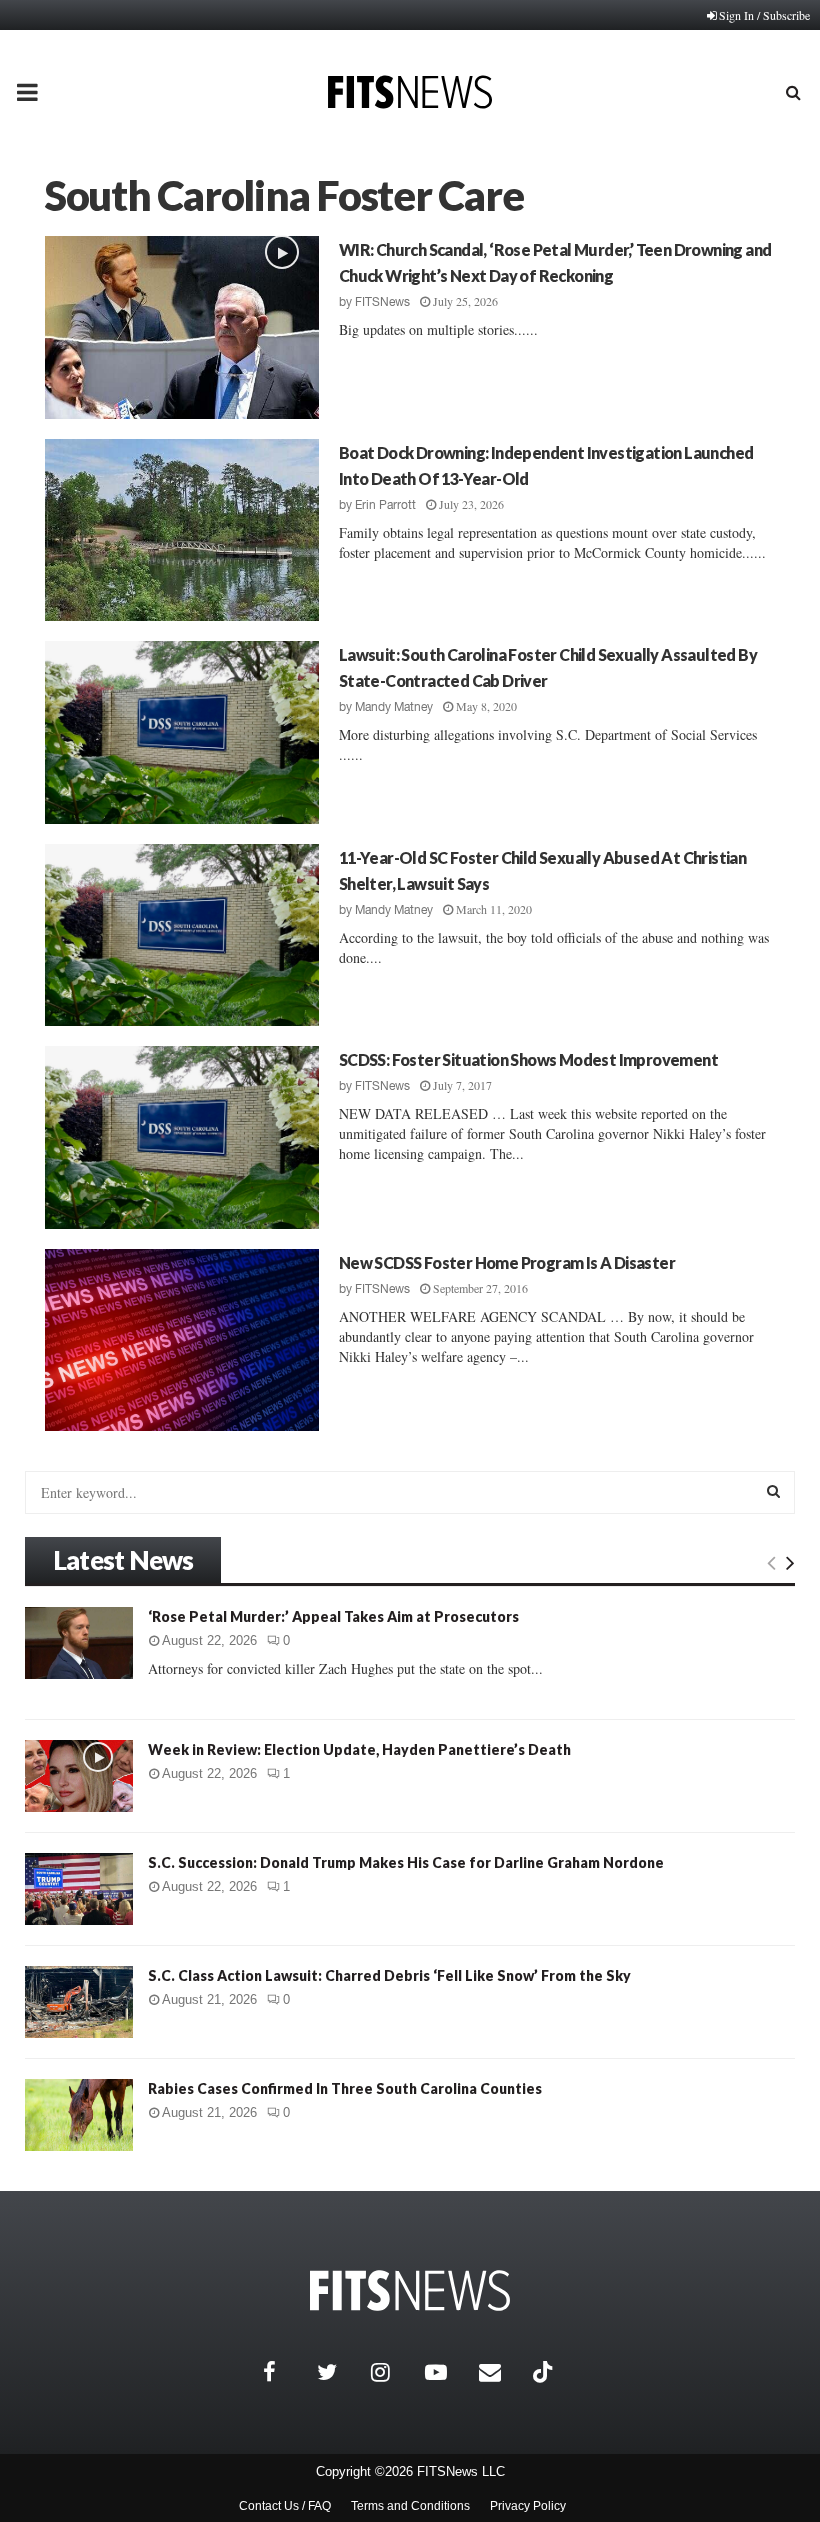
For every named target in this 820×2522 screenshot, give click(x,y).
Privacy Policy (528, 2506)
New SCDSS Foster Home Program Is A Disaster (507, 1262)
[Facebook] (285, 2372)
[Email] (501, 2372)
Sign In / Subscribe (764, 15)
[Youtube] (447, 2372)
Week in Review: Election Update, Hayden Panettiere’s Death (359, 1749)
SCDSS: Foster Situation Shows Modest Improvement (528, 1059)
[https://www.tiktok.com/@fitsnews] (545, 2372)
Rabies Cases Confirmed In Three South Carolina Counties (345, 2088)
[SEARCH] (773, 1491)
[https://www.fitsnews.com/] (410, 2290)
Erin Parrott (385, 505)
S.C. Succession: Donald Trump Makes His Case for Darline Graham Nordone (406, 1862)
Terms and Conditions (410, 2506)
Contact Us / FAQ (285, 2506)
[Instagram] (393, 2372)
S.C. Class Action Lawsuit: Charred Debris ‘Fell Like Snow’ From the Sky (389, 1975)
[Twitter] (339, 2372)
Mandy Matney (394, 707)
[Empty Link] (771, 1562)
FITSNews (382, 302)
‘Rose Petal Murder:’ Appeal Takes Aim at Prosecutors (333, 1616)
